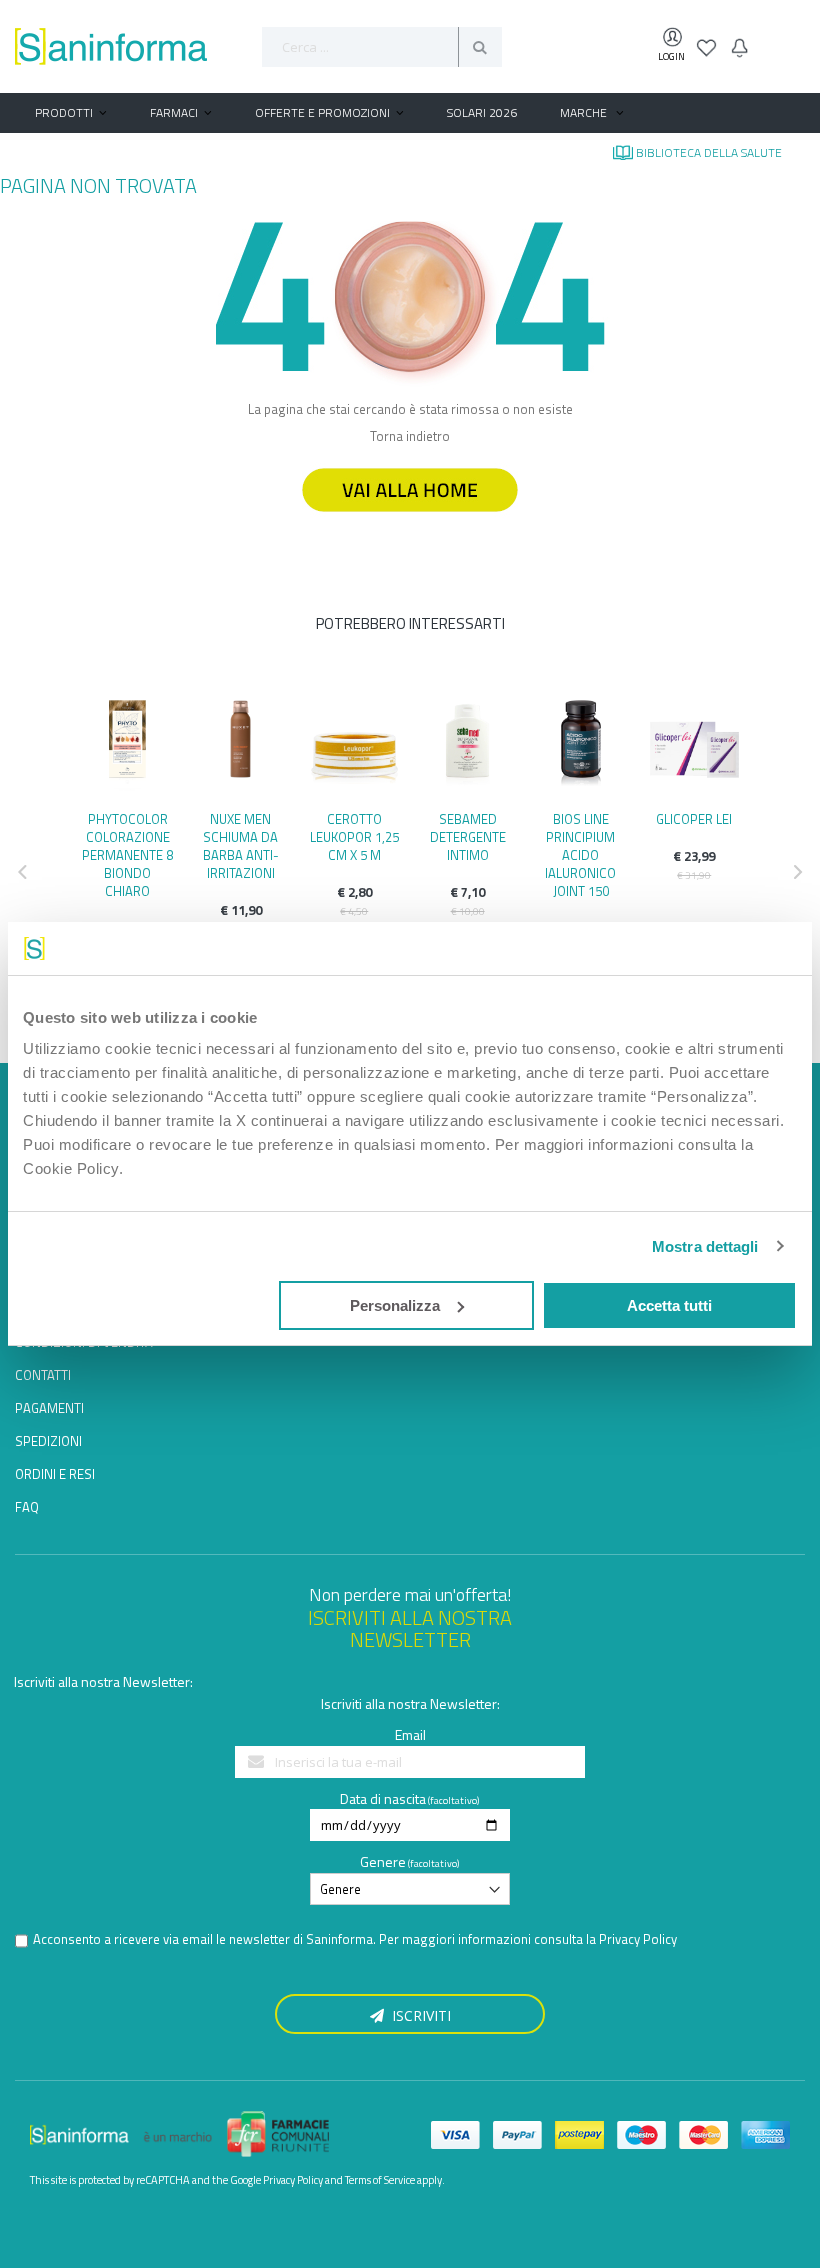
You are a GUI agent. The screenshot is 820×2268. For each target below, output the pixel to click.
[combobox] (382, 47)
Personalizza (395, 1305)
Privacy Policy (638, 1939)
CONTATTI (43, 1375)
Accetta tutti (669, 1305)
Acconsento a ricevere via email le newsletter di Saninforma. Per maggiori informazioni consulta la (355, 1939)
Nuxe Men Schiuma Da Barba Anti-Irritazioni (241, 846)
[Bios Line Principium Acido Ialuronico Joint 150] (580, 744)
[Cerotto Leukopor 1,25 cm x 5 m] (354, 744)
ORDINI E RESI (55, 1474)
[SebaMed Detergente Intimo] (467, 744)
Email (410, 1734)
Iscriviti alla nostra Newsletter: (103, 1681)
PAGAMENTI (49, 1408)
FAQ (27, 1507)
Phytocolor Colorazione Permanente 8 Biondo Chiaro (127, 855)
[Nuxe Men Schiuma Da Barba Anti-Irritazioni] (240, 744)
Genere (383, 1861)
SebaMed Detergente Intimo (468, 837)
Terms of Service (380, 2180)
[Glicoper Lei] (694, 744)
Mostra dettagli (705, 1246)
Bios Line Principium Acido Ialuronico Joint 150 (580, 855)
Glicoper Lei (694, 819)
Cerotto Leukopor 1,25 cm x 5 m (354, 837)
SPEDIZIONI (48, 1441)
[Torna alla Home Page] (410, 521)
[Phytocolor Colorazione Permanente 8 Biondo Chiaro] (127, 744)
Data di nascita (383, 1798)
